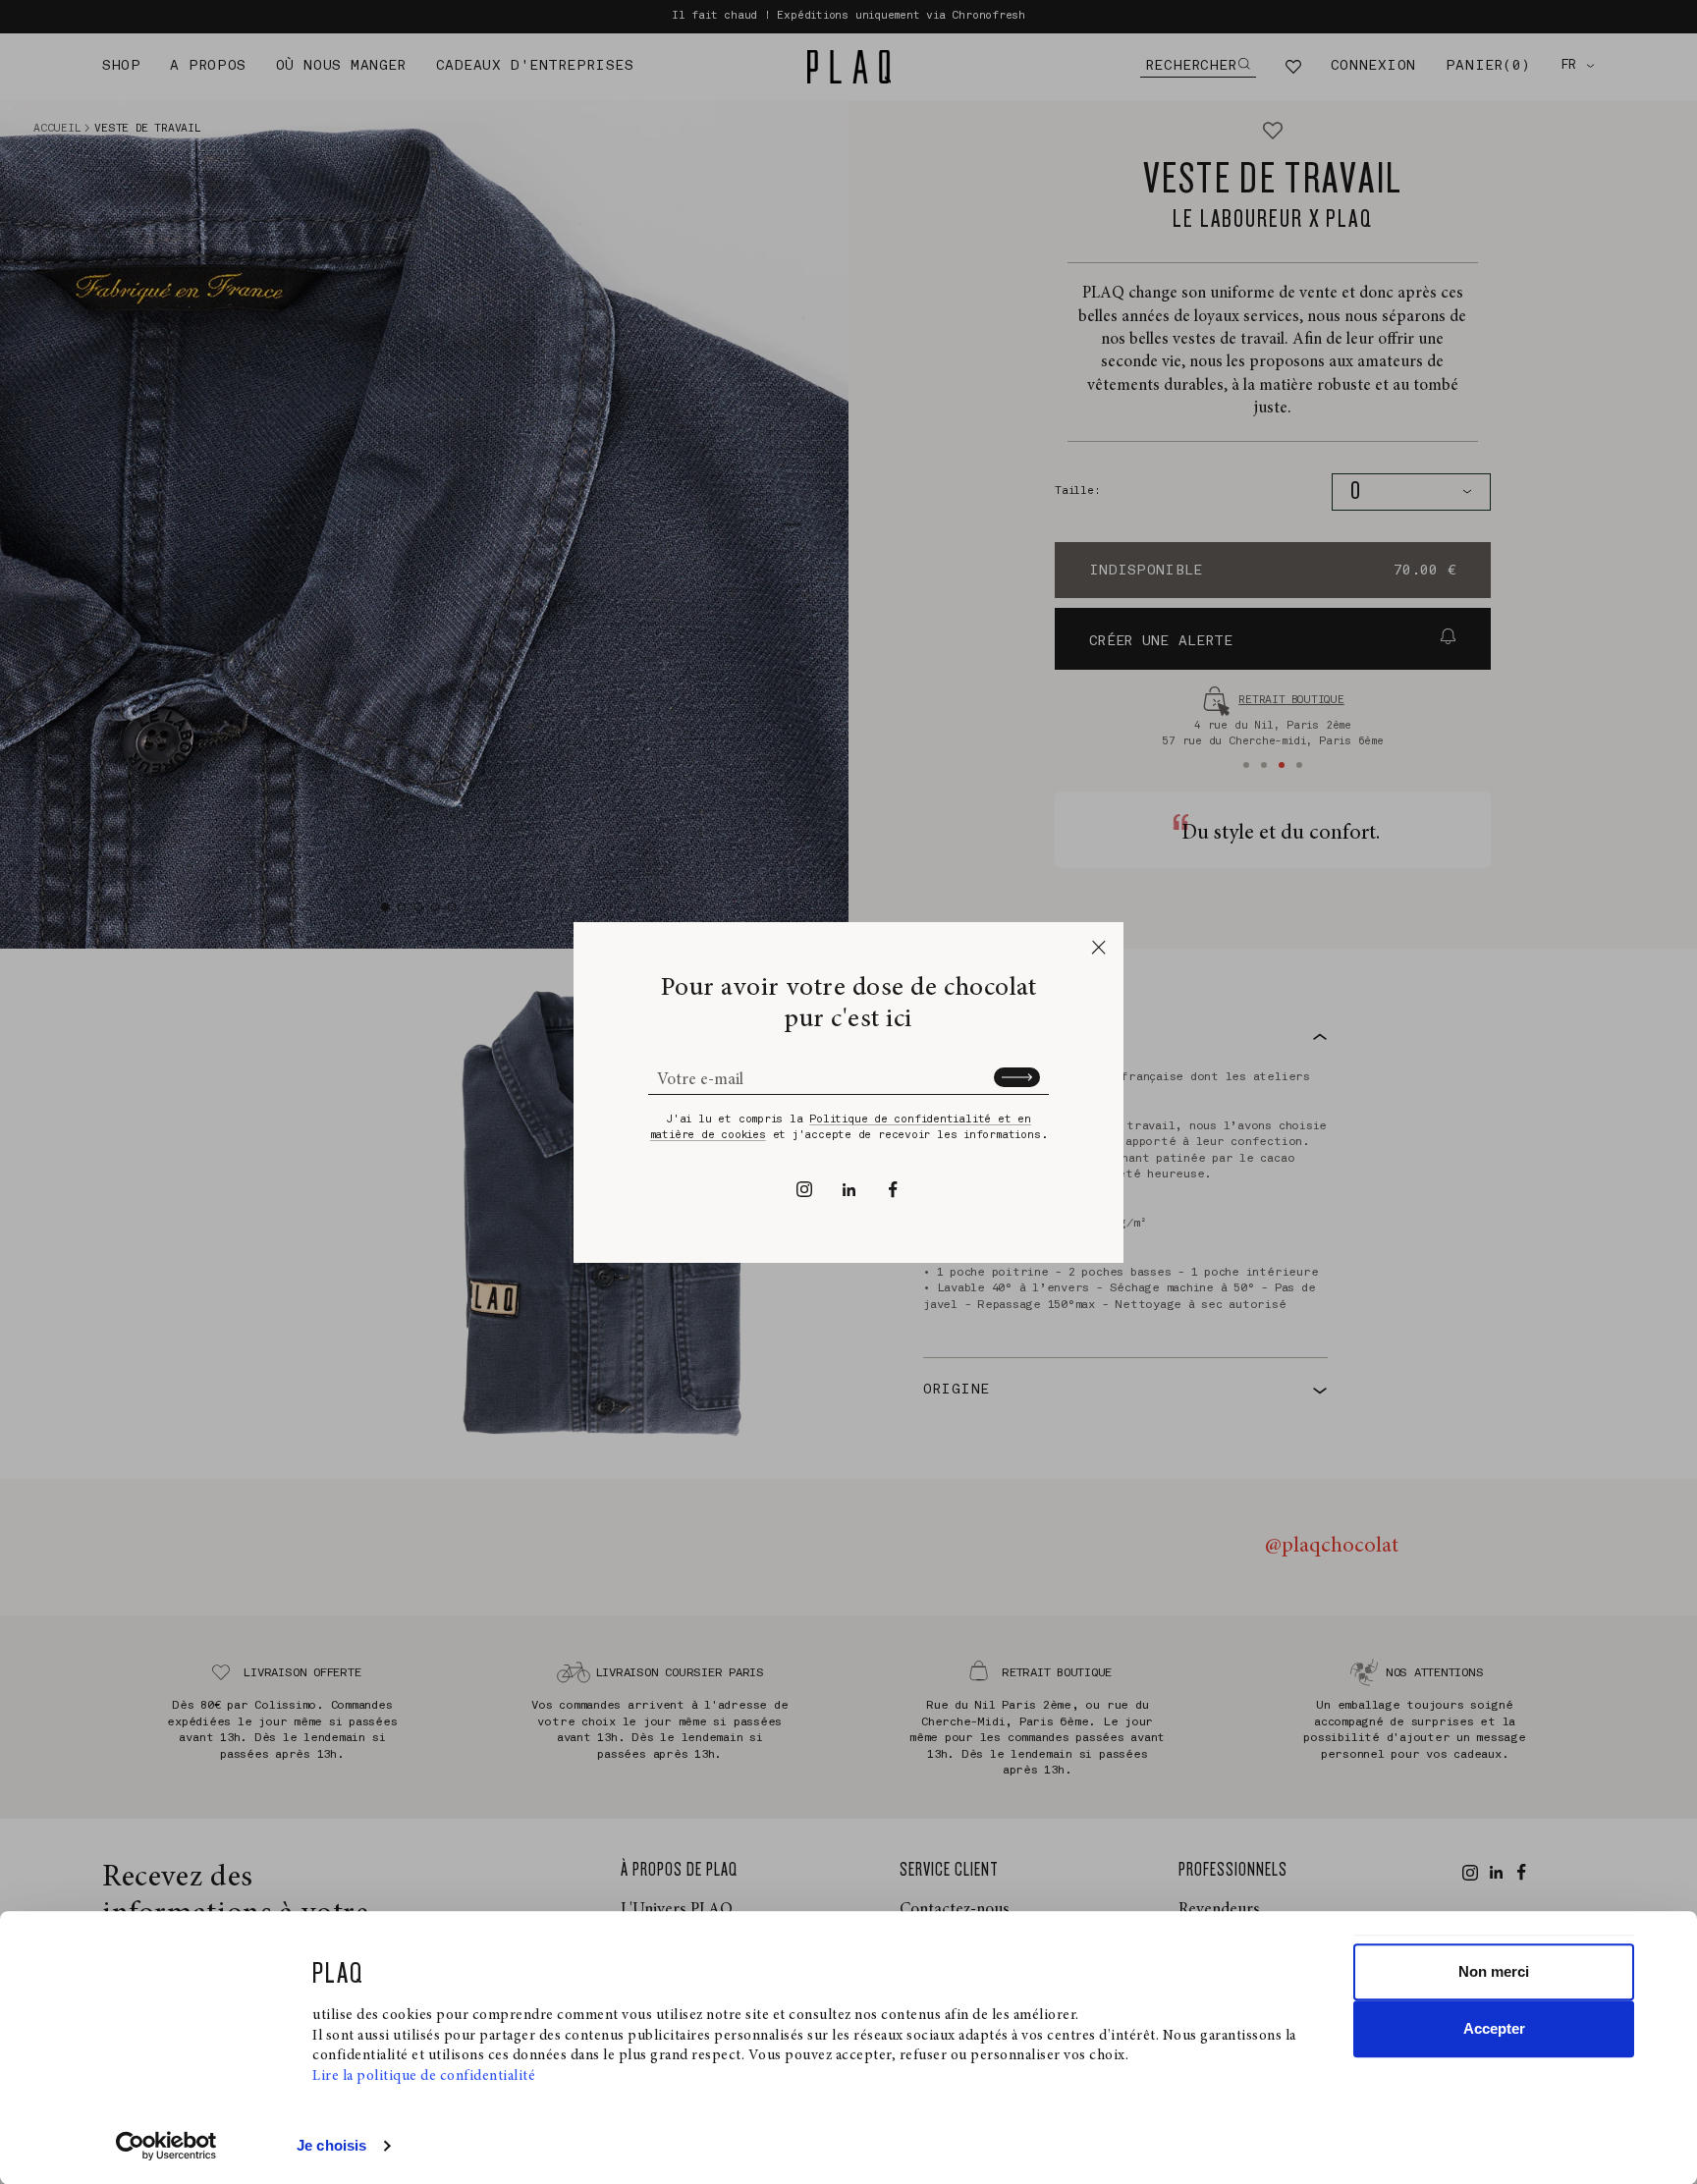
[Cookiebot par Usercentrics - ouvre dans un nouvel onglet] (166, 2146)
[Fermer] (1098, 947)
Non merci (1494, 1971)
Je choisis (331, 2145)
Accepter (1494, 2028)
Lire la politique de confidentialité (424, 2076)
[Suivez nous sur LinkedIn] (849, 1189)
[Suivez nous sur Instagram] (805, 1189)
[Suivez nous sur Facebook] (893, 1189)
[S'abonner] (1017, 1077)
